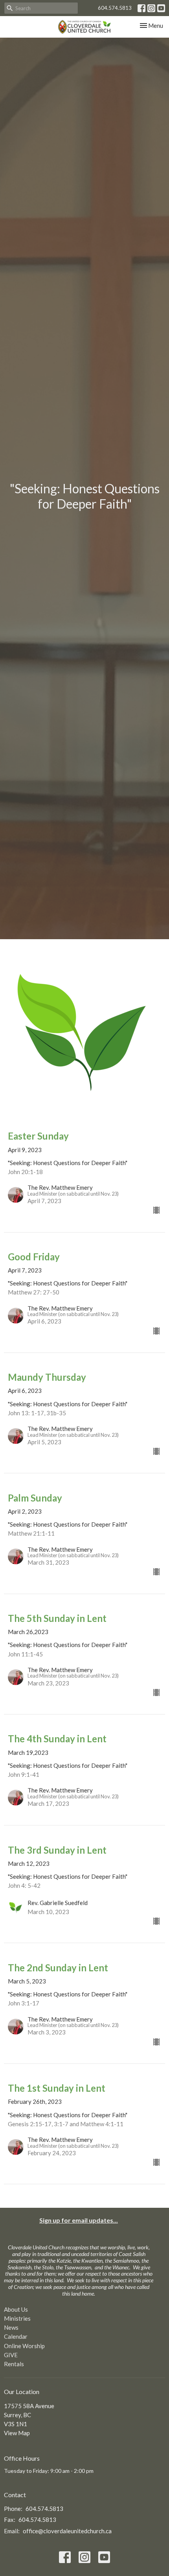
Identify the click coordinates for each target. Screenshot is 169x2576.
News (11, 2327)
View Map (17, 2433)
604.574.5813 (115, 8)
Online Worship (24, 2346)
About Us (16, 2309)
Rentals (14, 2364)
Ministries (17, 2318)
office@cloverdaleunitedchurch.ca (67, 2531)
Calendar (16, 2336)
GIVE (11, 2355)
